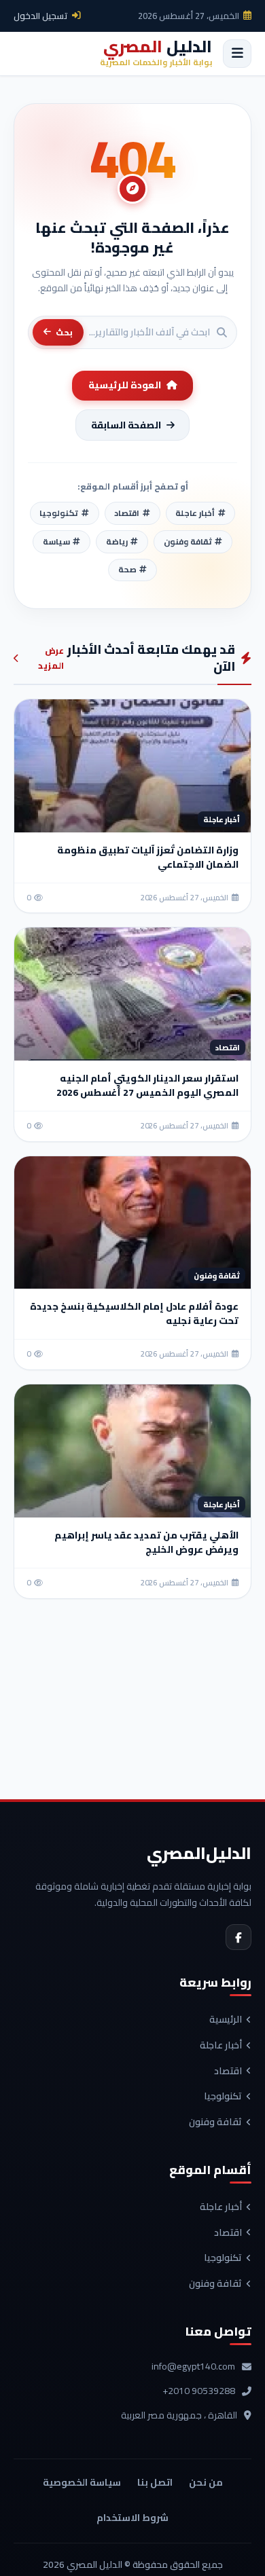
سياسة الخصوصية (82, 2482)
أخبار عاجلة (221, 2046)
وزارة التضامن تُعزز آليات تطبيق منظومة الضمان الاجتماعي (148, 857)
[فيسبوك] (238, 1937)
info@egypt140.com (193, 2367)
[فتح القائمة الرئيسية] (237, 54)
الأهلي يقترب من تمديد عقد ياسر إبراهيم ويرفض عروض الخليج (146, 1542)
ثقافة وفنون (215, 2122)
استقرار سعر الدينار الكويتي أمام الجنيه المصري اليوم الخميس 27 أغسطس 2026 (147, 1085)
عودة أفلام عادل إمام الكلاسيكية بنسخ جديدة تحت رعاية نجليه (134, 1313)
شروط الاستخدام (132, 2518)
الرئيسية (226, 2020)
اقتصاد (228, 2072)
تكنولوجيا (223, 2097)
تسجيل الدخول (41, 16)
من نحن (206, 2482)
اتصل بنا (155, 2482)
